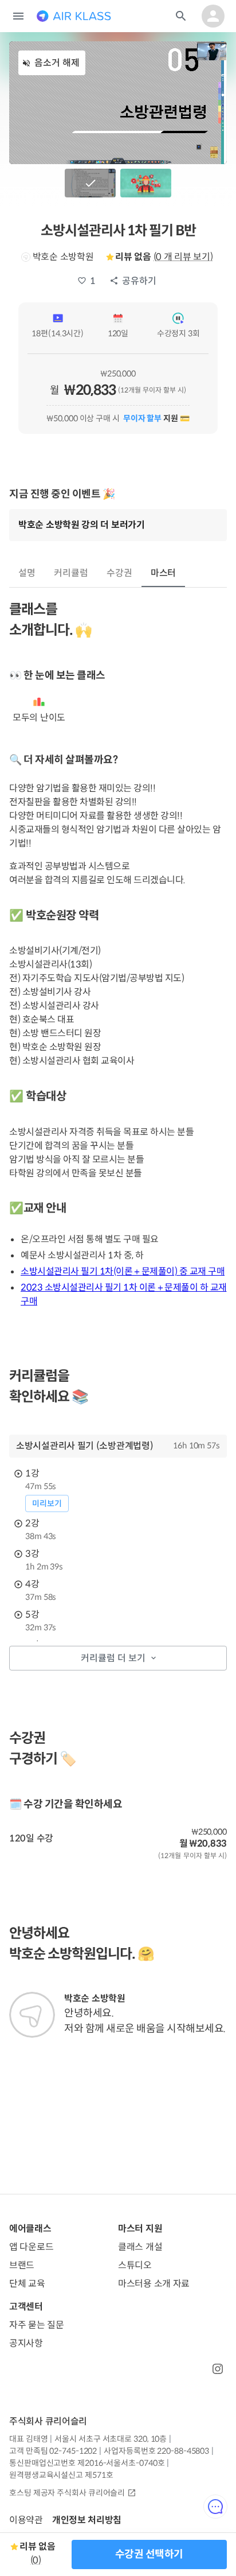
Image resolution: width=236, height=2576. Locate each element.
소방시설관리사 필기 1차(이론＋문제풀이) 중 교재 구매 (123, 1271)
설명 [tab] (27, 573)
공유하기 (139, 281)
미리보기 (47, 1503)
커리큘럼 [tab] (71, 573)
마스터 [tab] (164, 573)
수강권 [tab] (119, 573)
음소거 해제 (57, 63)
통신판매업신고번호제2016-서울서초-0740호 (87, 2463)
